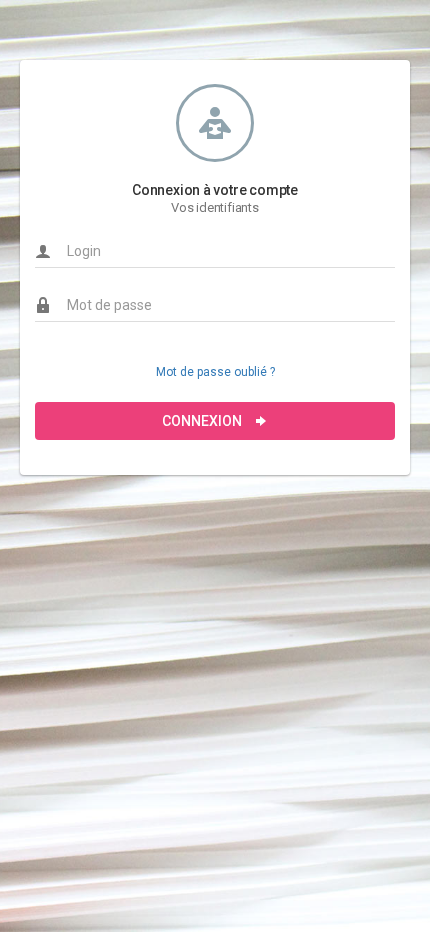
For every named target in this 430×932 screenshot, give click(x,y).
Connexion (203, 421)
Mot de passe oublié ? (215, 372)
